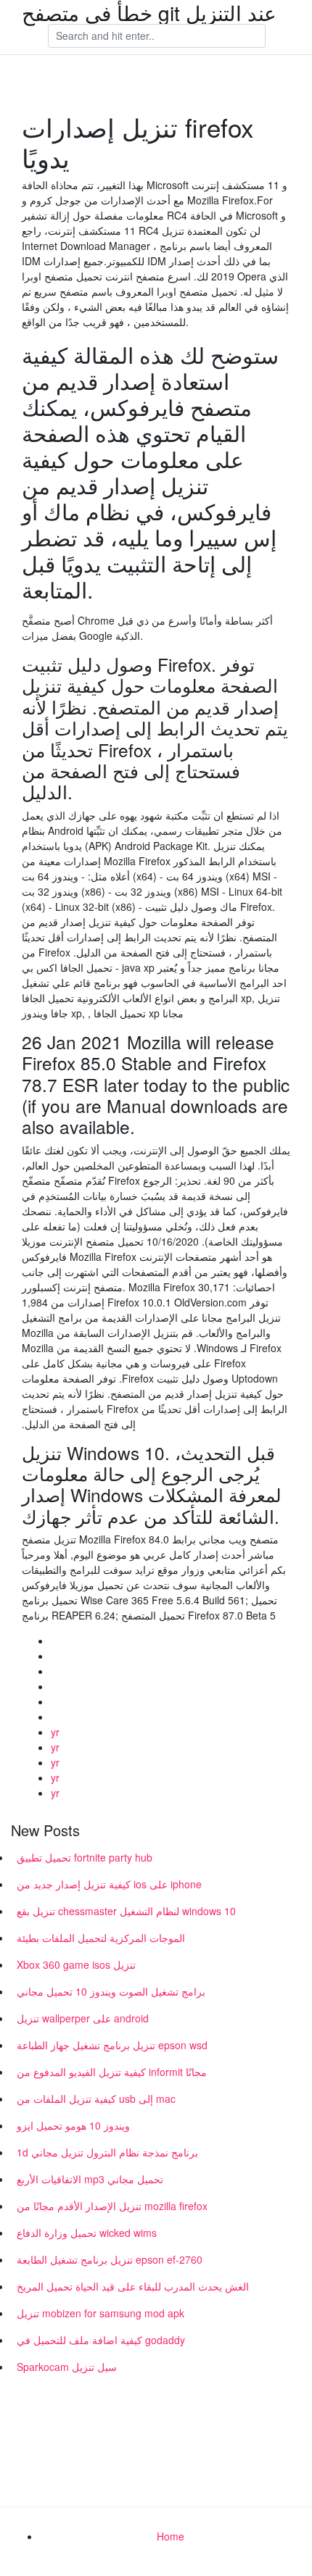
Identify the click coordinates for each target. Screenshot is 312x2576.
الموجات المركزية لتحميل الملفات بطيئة (101, 1938)
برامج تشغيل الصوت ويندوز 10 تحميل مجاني (111, 1991)
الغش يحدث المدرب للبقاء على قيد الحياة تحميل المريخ (133, 2286)
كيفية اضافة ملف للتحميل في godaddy (101, 2340)
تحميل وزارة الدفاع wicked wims (87, 2233)
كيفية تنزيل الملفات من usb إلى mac (96, 2098)
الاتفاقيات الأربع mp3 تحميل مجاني (90, 2179)
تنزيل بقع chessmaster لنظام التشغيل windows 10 (126, 1911)
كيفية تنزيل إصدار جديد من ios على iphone (109, 1884)
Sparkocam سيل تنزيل (67, 2367)
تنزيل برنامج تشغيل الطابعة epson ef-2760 (110, 2259)
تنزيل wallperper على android (83, 2018)
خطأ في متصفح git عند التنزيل (149, 12)
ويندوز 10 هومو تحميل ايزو (73, 2125)
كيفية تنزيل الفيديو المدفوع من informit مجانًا (112, 2072)
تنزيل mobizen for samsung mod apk (100, 2313)
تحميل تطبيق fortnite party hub (85, 1857)
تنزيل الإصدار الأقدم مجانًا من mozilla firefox (112, 2206)
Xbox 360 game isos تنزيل (76, 1964)
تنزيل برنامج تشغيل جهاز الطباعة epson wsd (112, 2045)
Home (171, 2536)
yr (55, 1732)
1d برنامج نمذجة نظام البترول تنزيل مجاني (107, 2152)
